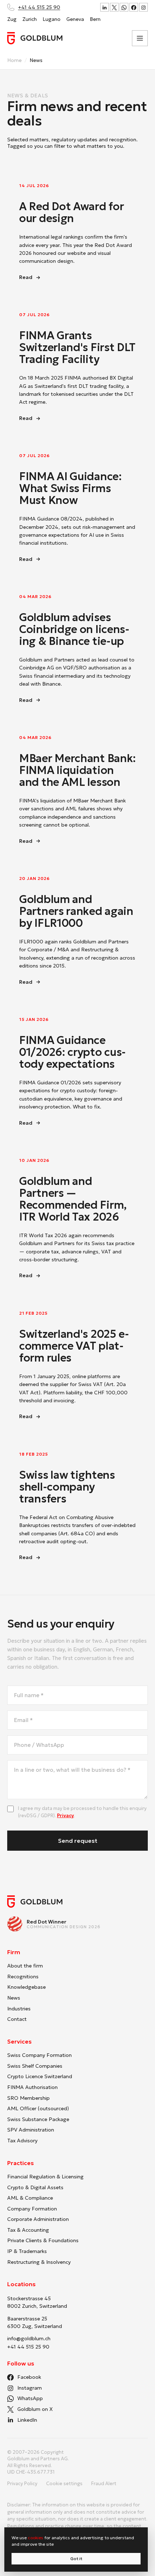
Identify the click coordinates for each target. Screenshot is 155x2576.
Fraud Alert (104, 2484)
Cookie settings (64, 2484)
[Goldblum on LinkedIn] (105, 7)
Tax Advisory (22, 2141)
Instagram (30, 2388)
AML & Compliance (30, 2198)
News (14, 1998)
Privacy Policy (22, 2484)
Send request (78, 1841)
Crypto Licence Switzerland (40, 2076)
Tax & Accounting (28, 2230)
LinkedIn (27, 2420)
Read (59, 278)
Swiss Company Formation (39, 2055)
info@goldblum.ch (29, 2338)
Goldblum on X (35, 2409)
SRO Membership (28, 2098)
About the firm (25, 1966)
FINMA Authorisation (32, 2087)
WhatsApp (30, 2398)
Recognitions (23, 1977)
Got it (76, 2559)
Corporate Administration (38, 2219)
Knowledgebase (26, 1987)
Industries (19, 2009)
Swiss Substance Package (38, 2119)
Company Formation (32, 2209)
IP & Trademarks (27, 2251)
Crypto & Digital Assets (35, 2187)
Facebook (29, 2377)
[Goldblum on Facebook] (134, 7)
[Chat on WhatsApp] (124, 7)
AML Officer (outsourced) (38, 2108)
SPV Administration (31, 2130)
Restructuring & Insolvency (39, 2262)
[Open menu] (140, 38)
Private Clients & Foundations (43, 2240)
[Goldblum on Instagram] (143, 7)
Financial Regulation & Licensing (45, 2177)
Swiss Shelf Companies (35, 2066)
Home (14, 60)
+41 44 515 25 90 (39, 7)
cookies (36, 2538)
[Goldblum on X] (114, 7)
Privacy (65, 1816)
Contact (17, 2019)
